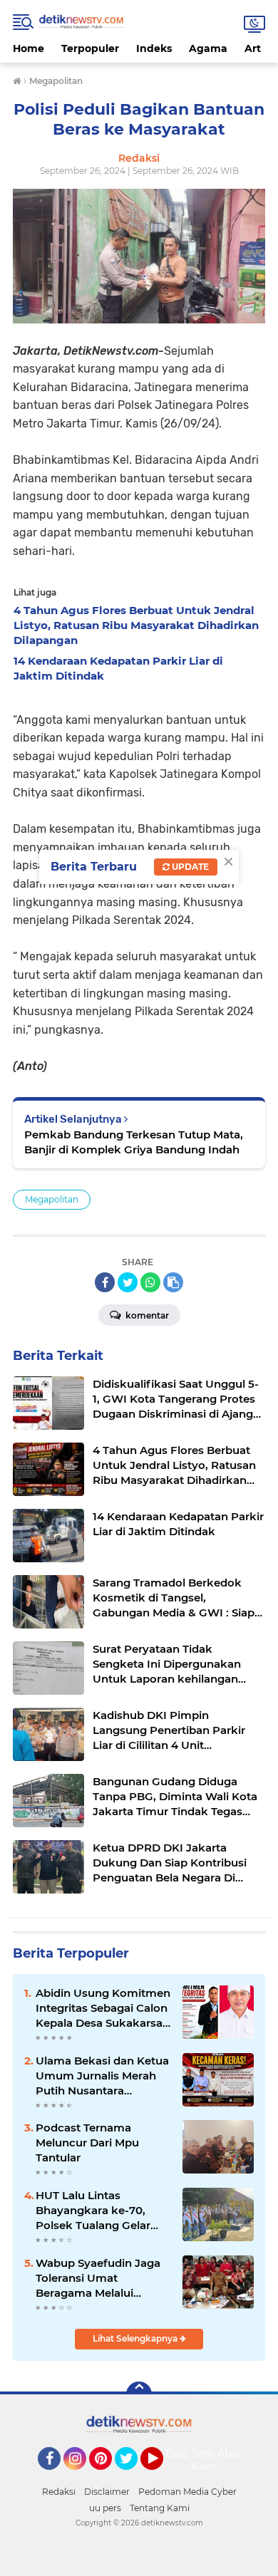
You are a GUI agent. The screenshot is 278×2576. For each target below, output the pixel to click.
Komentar (146, 1315)
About (233, 2453)
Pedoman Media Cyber (187, 2492)
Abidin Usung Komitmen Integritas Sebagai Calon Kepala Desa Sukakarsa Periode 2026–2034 (103, 2008)
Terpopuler (90, 48)
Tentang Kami (212, 2461)
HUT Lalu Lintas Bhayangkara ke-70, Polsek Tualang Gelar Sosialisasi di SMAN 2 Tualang (93, 2211)
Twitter (133, 2476)
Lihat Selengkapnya (136, 2338)
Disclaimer (107, 2492)
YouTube (161, 2476)
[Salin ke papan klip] (173, 1282)
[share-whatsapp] (150, 1282)
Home (29, 48)
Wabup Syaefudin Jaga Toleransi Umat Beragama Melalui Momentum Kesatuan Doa (98, 2278)
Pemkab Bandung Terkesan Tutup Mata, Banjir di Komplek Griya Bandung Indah (134, 1142)
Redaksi (59, 2492)
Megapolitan (52, 1199)
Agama (208, 48)
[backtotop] (139, 2394)
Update (189, 867)
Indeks (154, 48)
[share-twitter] (128, 1282)
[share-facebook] (105, 1282)
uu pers (105, 2508)
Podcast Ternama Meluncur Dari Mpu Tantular (87, 2143)
